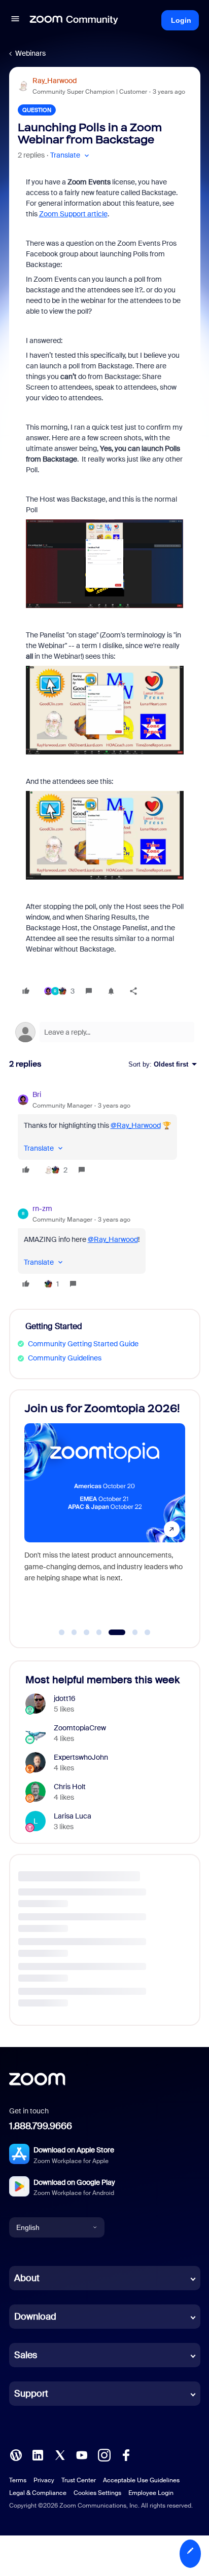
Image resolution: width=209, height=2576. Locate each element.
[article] (105, 1134)
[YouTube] (82, 2454)
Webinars (30, 53)
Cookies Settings (97, 2493)
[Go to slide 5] (112, 1633)
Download (35, 2317)
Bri (37, 1094)
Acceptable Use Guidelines (141, 2480)
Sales (26, 2355)
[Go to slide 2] (74, 1633)
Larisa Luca (73, 1816)
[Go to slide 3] (87, 1633)
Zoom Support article (73, 214)
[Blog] (16, 2454)
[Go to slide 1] (62, 1633)
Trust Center (79, 2480)
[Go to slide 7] (148, 1633)
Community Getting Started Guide (83, 1344)
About (27, 2278)
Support (31, 2394)
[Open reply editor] (105, 1032)
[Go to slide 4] (99, 1633)
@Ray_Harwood (136, 1125)
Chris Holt (70, 1787)
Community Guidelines (65, 1358)
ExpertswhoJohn (81, 1757)
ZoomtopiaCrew (80, 1728)
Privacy (44, 2480)
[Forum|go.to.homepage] (74, 20)
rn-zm (42, 1208)
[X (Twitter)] (60, 2454)
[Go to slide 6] (129, 1633)
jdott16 (65, 1698)
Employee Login (151, 2493)
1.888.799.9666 (41, 2126)
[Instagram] (104, 2454)
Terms (18, 2480)
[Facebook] (126, 2454)
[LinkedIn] (38, 2454)
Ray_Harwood (55, 81)
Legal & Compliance (38, 2493)
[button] (15, 20)
